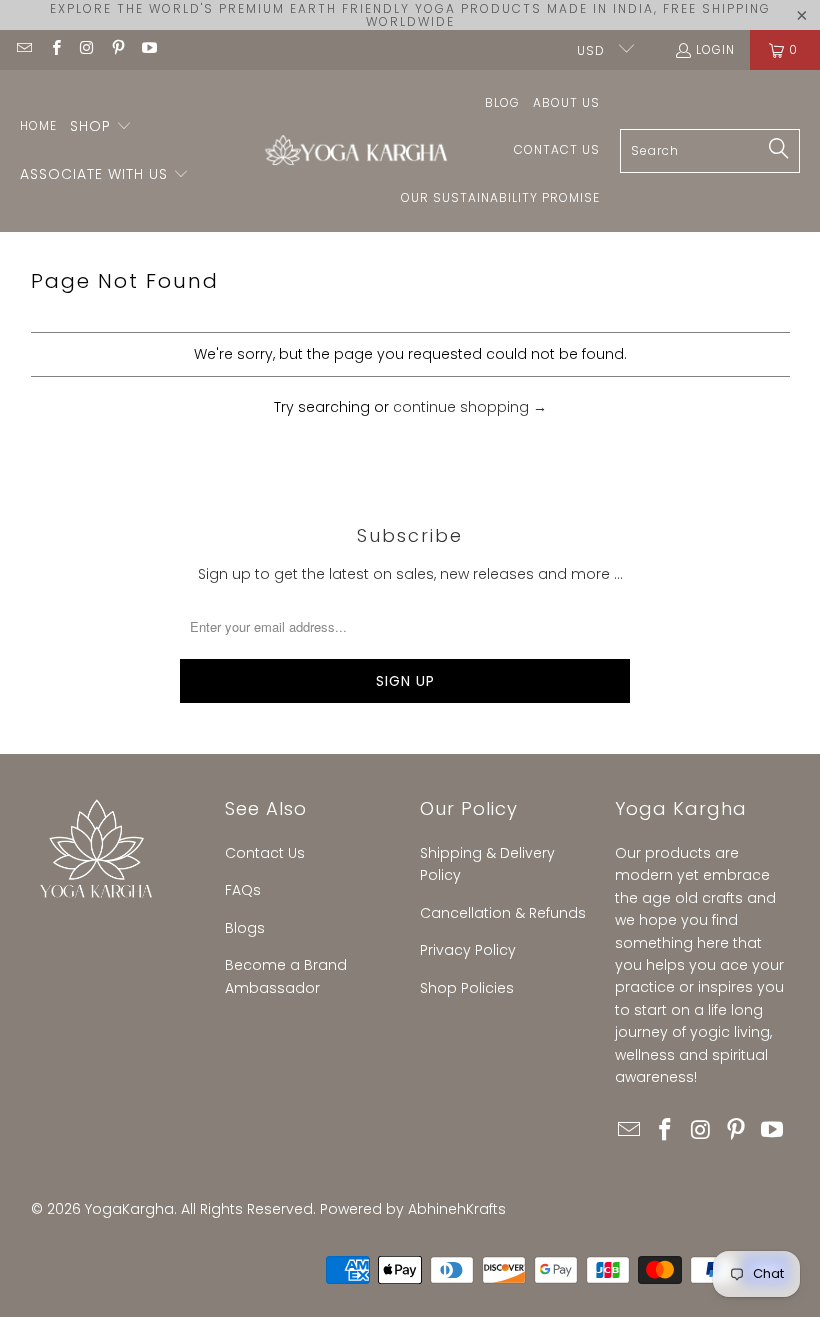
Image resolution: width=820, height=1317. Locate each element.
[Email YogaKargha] (23, 49)
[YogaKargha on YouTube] (148, 49)
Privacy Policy (468, 950)
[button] (101, 127)
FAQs (243, 890)
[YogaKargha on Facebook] (54, 49)
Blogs (245, 928)
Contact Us (265, 853)
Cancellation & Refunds (503, 913)
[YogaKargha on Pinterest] (117, 49)
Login (715, 49)
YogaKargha (129, 1209)
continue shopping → (470, 407)
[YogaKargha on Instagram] (86, 49)
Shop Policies (467, 988)
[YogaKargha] (351, 151)
